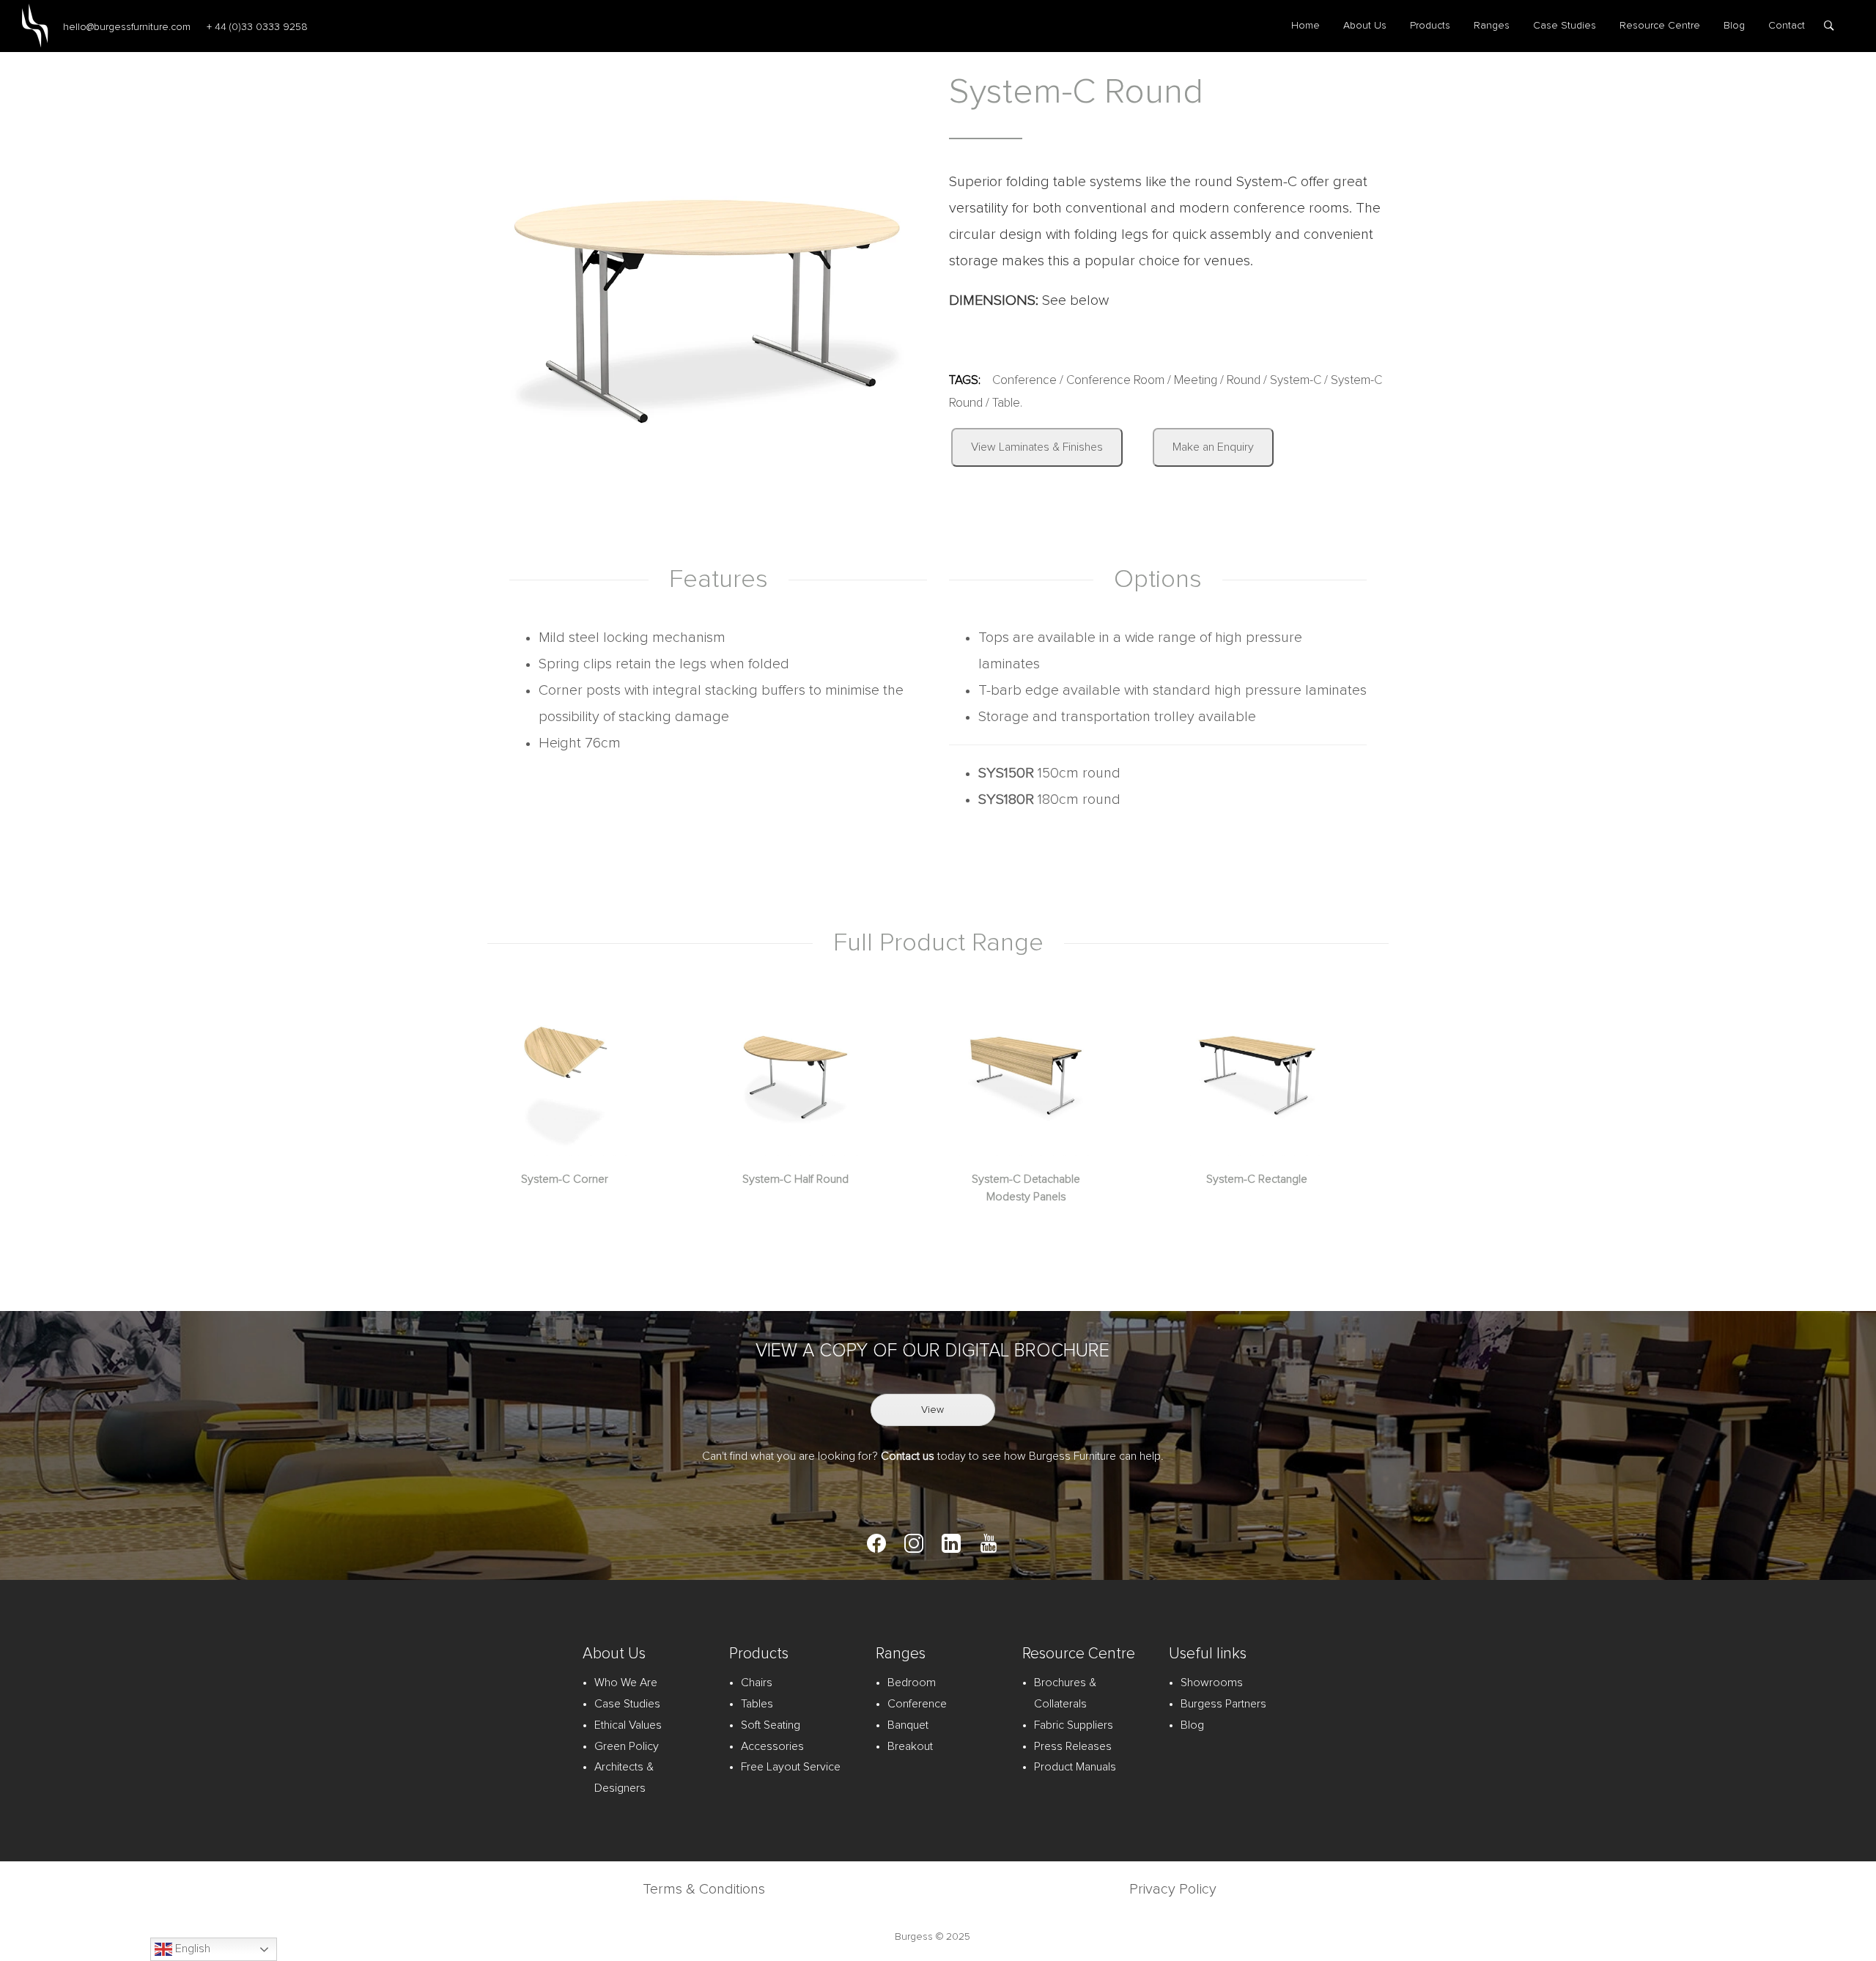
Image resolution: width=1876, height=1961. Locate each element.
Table (1006, 403)
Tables (757, 1704)
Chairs (757, 1683)
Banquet (908, 1725)
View (933, 1410)
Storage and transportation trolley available (1117, 717)
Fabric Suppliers (1074, 1725)
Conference (1024, 381)
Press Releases (1073, 1746)
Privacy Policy (1173, 1889)
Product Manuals (1075, 1767)
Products (1430, 26)
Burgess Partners (1223, 1704)
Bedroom (912, 1683)
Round (1244, 381)
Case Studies (1565, 26)
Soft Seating (771, 1725)
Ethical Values (628, 1725)
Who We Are (626, 1683)
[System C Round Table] (707, 305)
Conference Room (1115, 381)
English (191, 1949)
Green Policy (627, 1746)
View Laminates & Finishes (1037, 447)
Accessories (772, 1746)
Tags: (965, 381)
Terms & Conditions (704, 1889)
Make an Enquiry (1213, 447)
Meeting (1196, 381)
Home (1306, 26)
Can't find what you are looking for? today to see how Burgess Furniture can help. (933, 1456)
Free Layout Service (791, 1767)
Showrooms (1212, 1683)
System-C (1296, 381)
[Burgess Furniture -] (35, 26)
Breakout (910, 1746)
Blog (1734, 26)
